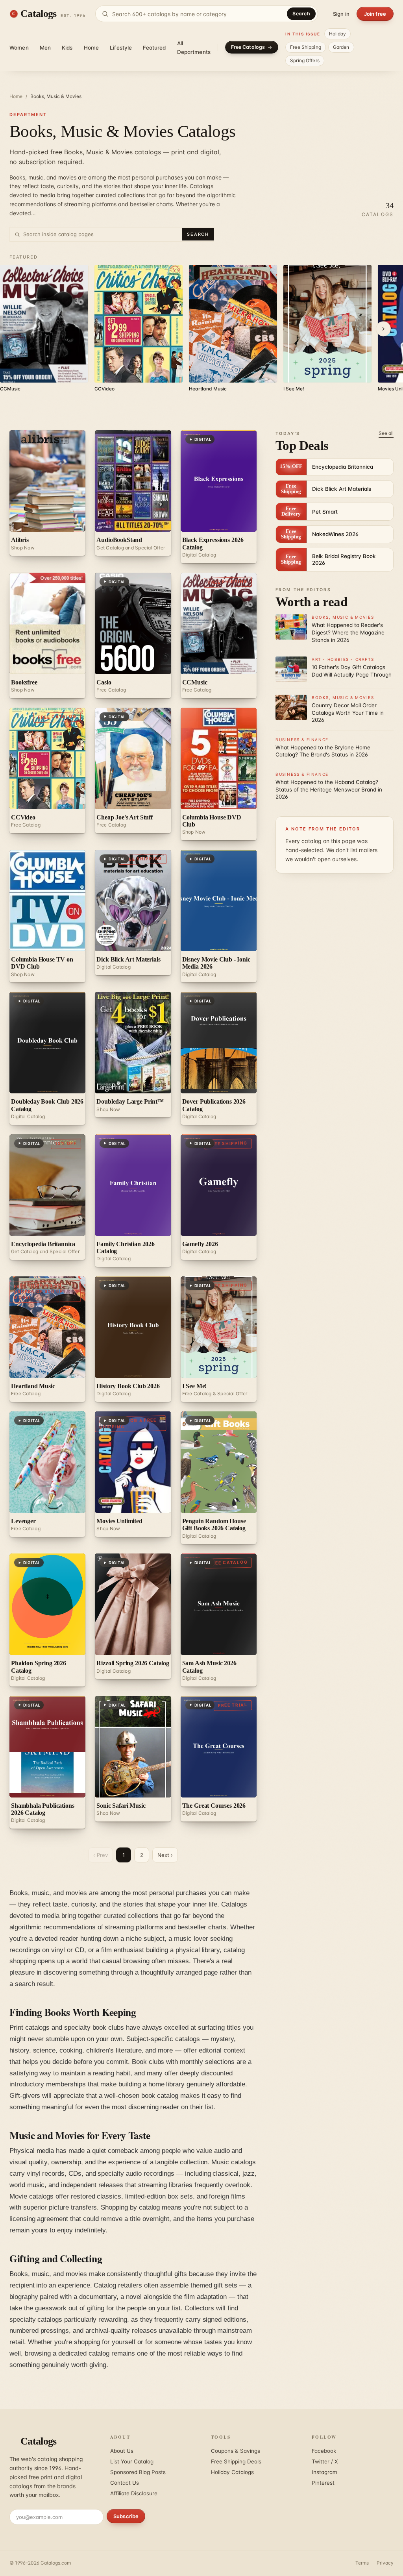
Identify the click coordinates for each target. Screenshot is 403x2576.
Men (45, 48)
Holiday (338, 34)
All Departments (194, 48)
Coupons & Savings (236, 2451)
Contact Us (125, 2483)
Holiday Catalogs (232, 2472)
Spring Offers (305, 60)
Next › (165, 1855)
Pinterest (323, 2483)
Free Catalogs (248, 47)
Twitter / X (325, 2461)
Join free (375, 14)
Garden (341, 47)
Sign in (341, 14)
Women (19, 48)
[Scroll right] (383, 329)
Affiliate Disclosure (134, 2493)
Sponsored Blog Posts (138, 2472)
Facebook (324, 2451)
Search (301, 14)
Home (92, 48)
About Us (122, 2451)
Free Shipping (306, 47)
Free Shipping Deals (236, 2461)
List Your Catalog (132, 2461)
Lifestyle (121, 48)
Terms (362, 2563)
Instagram (324, 2472)
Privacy (385, 2563)
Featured (154, 48)
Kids (67, 48)
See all (386, 433)
